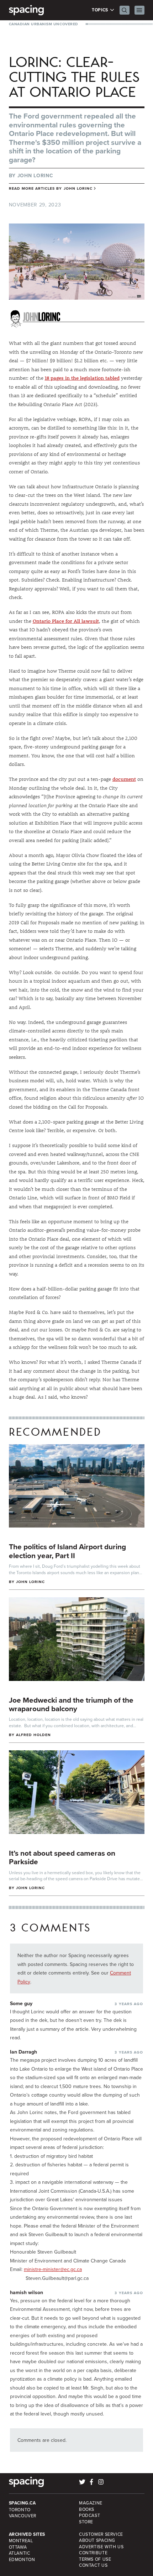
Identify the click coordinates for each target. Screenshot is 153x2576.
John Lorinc (35, 175)
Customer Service (101, 2534)
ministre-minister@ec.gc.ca (53, 2269)
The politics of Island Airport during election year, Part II (67, 1551)
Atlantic (20, 2553)
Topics (101, 10)
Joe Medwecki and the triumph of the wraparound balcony (71, 1704)
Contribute (93, 2553)
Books (87, 2509)
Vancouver (23, 2516)
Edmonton (22, 2559)
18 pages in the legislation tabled (82, 378)
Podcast (89, 2515)
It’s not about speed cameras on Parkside (62, 1857)
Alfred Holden (34, 1735)
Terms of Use (95, 2559)
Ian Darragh (23, 2052)
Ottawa (18, 2547)
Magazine (91, 2503)
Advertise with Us (101, 2547)
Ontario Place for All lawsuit (66, 621)
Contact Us (93, 2565)
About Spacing (97, 2540)
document (124, 779)
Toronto (20, 2510)
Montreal (21, 2541)
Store (86, 2522)
